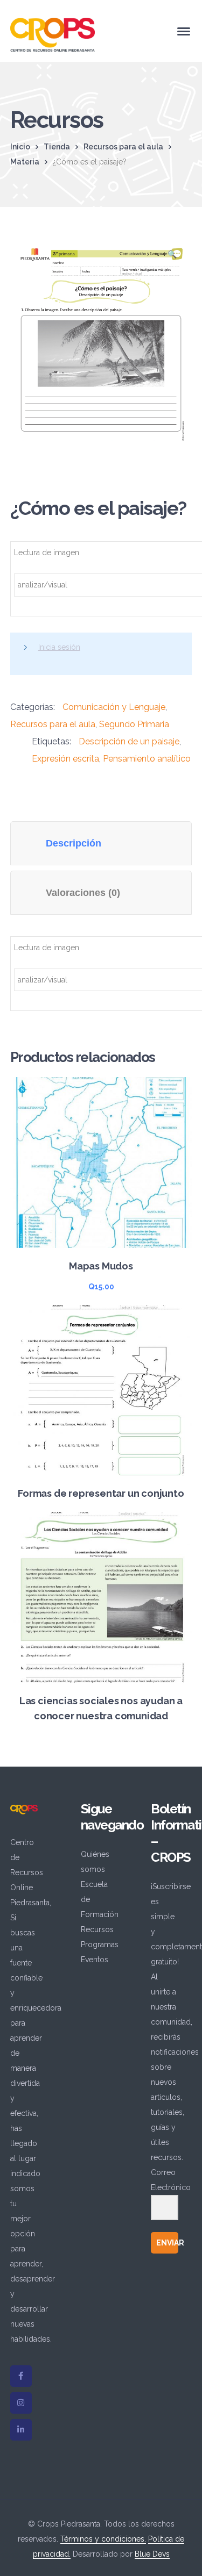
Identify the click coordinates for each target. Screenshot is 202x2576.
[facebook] (21, 2376)
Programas (100, 1944)
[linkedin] (21, 2430)
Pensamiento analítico (147, 759)
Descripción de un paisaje (129, 741)
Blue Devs (152, 2554)
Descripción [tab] (74, 843)
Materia (25, 162)
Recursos (97, 1929)
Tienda (57, 147)
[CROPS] (53, 34)
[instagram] (21, 2403)
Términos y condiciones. (103, 2539)
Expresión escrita (65, 759)
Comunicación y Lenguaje (114, 707)
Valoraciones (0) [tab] (83, 893)
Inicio (20, 147)
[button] (172, 257)
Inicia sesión (59, 647)
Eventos (95, 1960)
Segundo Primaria (134, 724)
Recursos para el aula (123, 147)
